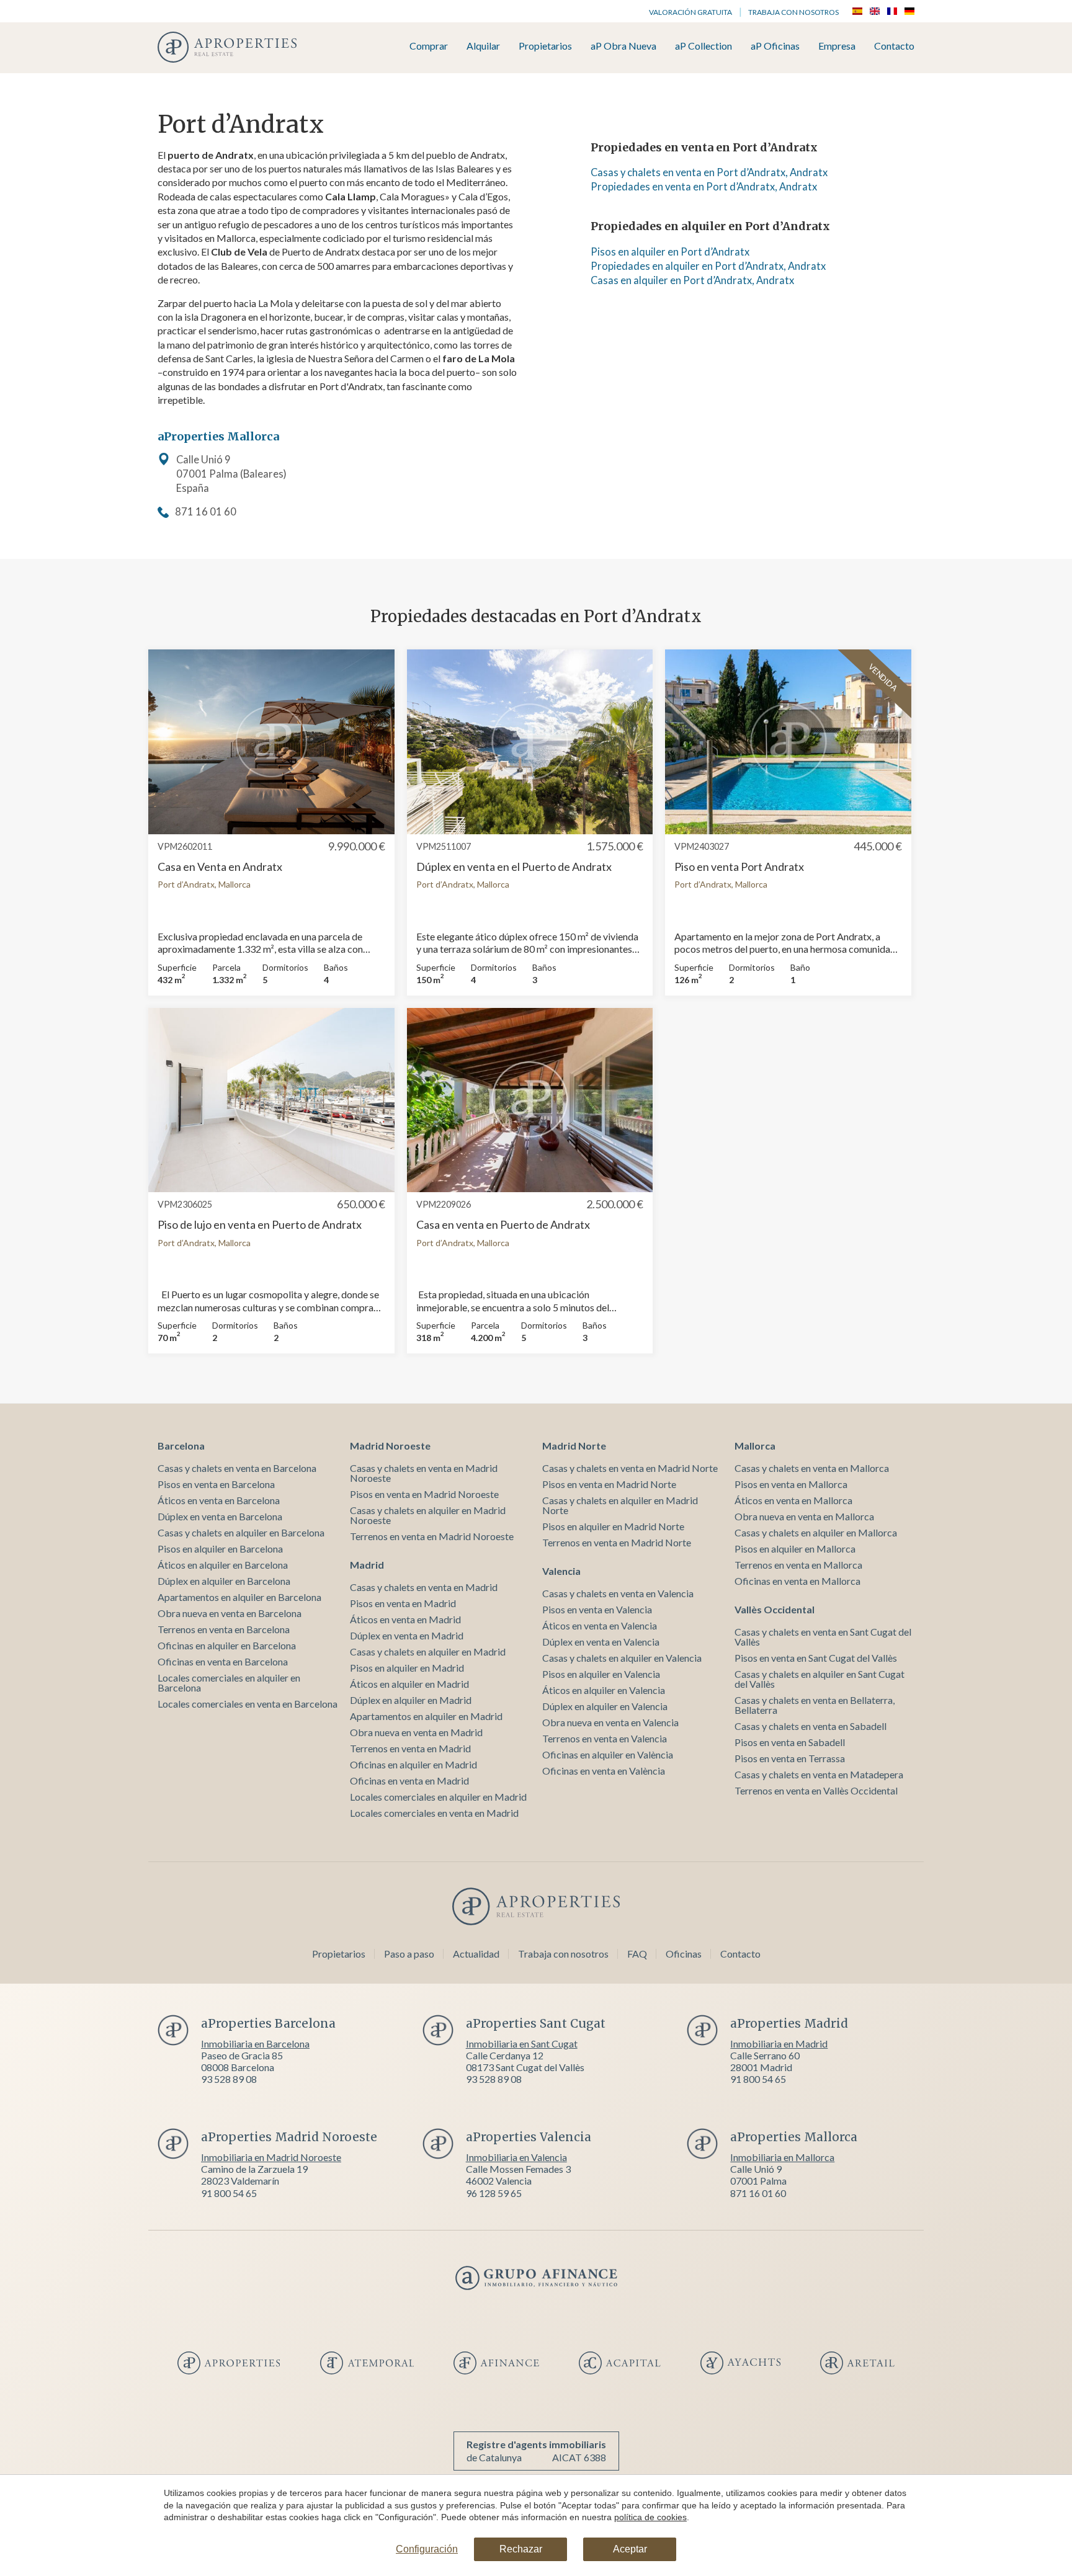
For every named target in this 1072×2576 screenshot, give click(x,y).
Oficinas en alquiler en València (608, 1754)
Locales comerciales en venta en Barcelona (248, 1704)
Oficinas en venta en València (604, 1771)
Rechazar (521, 2549)
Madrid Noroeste (390, 1446)
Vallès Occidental (775, 1609)
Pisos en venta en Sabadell (790, 1742)
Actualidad (476, 1954)
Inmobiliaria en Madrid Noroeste (271, 2157)
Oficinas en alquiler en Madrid (413, 1764)
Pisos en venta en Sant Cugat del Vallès (816, 1658)
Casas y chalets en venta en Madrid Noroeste (424, 1473)
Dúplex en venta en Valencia (601, 1642)
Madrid (367, 1565)
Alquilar (483, 46)
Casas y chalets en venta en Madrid (424, 1587)
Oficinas (684, 1954)
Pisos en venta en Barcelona (216, 1484)
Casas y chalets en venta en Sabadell (811, 1726)
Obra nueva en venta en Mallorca (804, 1516)
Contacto (894, 46)
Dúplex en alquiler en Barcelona (224, 1581)
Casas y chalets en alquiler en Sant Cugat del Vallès (820, 1679)
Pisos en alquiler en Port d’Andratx (670, 252)
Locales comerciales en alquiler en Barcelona (229, 1682)
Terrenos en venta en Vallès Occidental (816, 1790)
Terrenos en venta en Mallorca (798, 1565)
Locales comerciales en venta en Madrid (434, 1813)
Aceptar (630, 2549)
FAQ (637, 1954)
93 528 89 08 (229, 2079)
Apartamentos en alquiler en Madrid (426, 1716)
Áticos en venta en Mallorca (793, 1500)
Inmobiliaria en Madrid (779, 2043)
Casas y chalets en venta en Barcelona (237, 1468)
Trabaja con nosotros (793, 12)
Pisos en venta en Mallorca (791, 1484)
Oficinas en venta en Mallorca (797, 1581)
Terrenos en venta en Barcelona (224, 1629)
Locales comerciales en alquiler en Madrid (438, 1797)
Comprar (429, 46)
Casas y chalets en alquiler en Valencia (622, 1658)
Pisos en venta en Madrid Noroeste (424, 1494)
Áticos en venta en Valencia (600, 1625)
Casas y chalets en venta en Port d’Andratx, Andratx (709, 172)
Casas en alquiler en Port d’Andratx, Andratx (692, 280)
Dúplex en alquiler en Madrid (411, 1700)
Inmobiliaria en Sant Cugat (522, 2043)
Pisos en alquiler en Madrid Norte (613, 1526)
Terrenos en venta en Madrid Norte (617, 1542)
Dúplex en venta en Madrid (407, 1635)
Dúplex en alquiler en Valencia (605, 1706)
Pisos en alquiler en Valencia (601, 1674)
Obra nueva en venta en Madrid (416, 1732)
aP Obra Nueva (623, 46)
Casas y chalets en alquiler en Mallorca (816, 1532)
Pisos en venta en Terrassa (790, 1758)
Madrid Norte (574, 1446)
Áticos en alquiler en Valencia (604, 1690)
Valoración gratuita (690, 12)
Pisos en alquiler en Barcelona (220, 1549)
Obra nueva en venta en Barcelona (230, 1613)
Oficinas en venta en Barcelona (223, 1661)
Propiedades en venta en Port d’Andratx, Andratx (704, 187)
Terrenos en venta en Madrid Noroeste (432, 1536)
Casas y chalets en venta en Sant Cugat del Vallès (823, 1637)
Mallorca (755, 1446)
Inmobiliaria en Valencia (516, 2157)
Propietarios (545, 46)
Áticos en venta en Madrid (405, 1619)
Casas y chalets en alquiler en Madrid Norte (620, 1505)
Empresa (837, 46)
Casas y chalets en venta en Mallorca (812, 1468)
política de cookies (650, 2517)
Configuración (427, 2549)
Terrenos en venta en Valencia (605, 1738)
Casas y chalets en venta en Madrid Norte (630, 1468)
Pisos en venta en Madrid (403, 1603)
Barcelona (181, 1446)
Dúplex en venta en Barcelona (220, 1516)
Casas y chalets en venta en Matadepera (819, 1774)
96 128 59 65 (494, 2193)
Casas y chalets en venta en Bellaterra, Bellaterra (815, 1705)
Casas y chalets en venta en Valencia (618, 1593)
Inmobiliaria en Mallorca (782, 2157)
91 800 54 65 (758, 2079)
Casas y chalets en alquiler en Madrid (428, 1651)
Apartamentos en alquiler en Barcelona (239, 1597)
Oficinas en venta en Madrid (409, 1780)
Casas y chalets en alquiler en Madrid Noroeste (428, 1515)
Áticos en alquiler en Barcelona (223, 1565)
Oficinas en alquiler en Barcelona (227, 1645)
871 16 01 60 (206, 512)
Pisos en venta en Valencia (597, 1609)
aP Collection (703, 46)
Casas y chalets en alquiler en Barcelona (241, 1532)
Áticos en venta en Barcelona (219, 1500)
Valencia (561, 1571)
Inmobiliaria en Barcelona (255, 2043)
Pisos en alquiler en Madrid (407, 1668)
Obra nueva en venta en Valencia (610, 1722)
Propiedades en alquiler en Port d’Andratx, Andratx (708, 266)
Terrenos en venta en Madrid (410, 1748)
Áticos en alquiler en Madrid (409, 1684)
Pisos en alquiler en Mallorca (795, 1549)
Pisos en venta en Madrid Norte (609, 1484)
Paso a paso (409, 1954)
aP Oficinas (775, 46)
